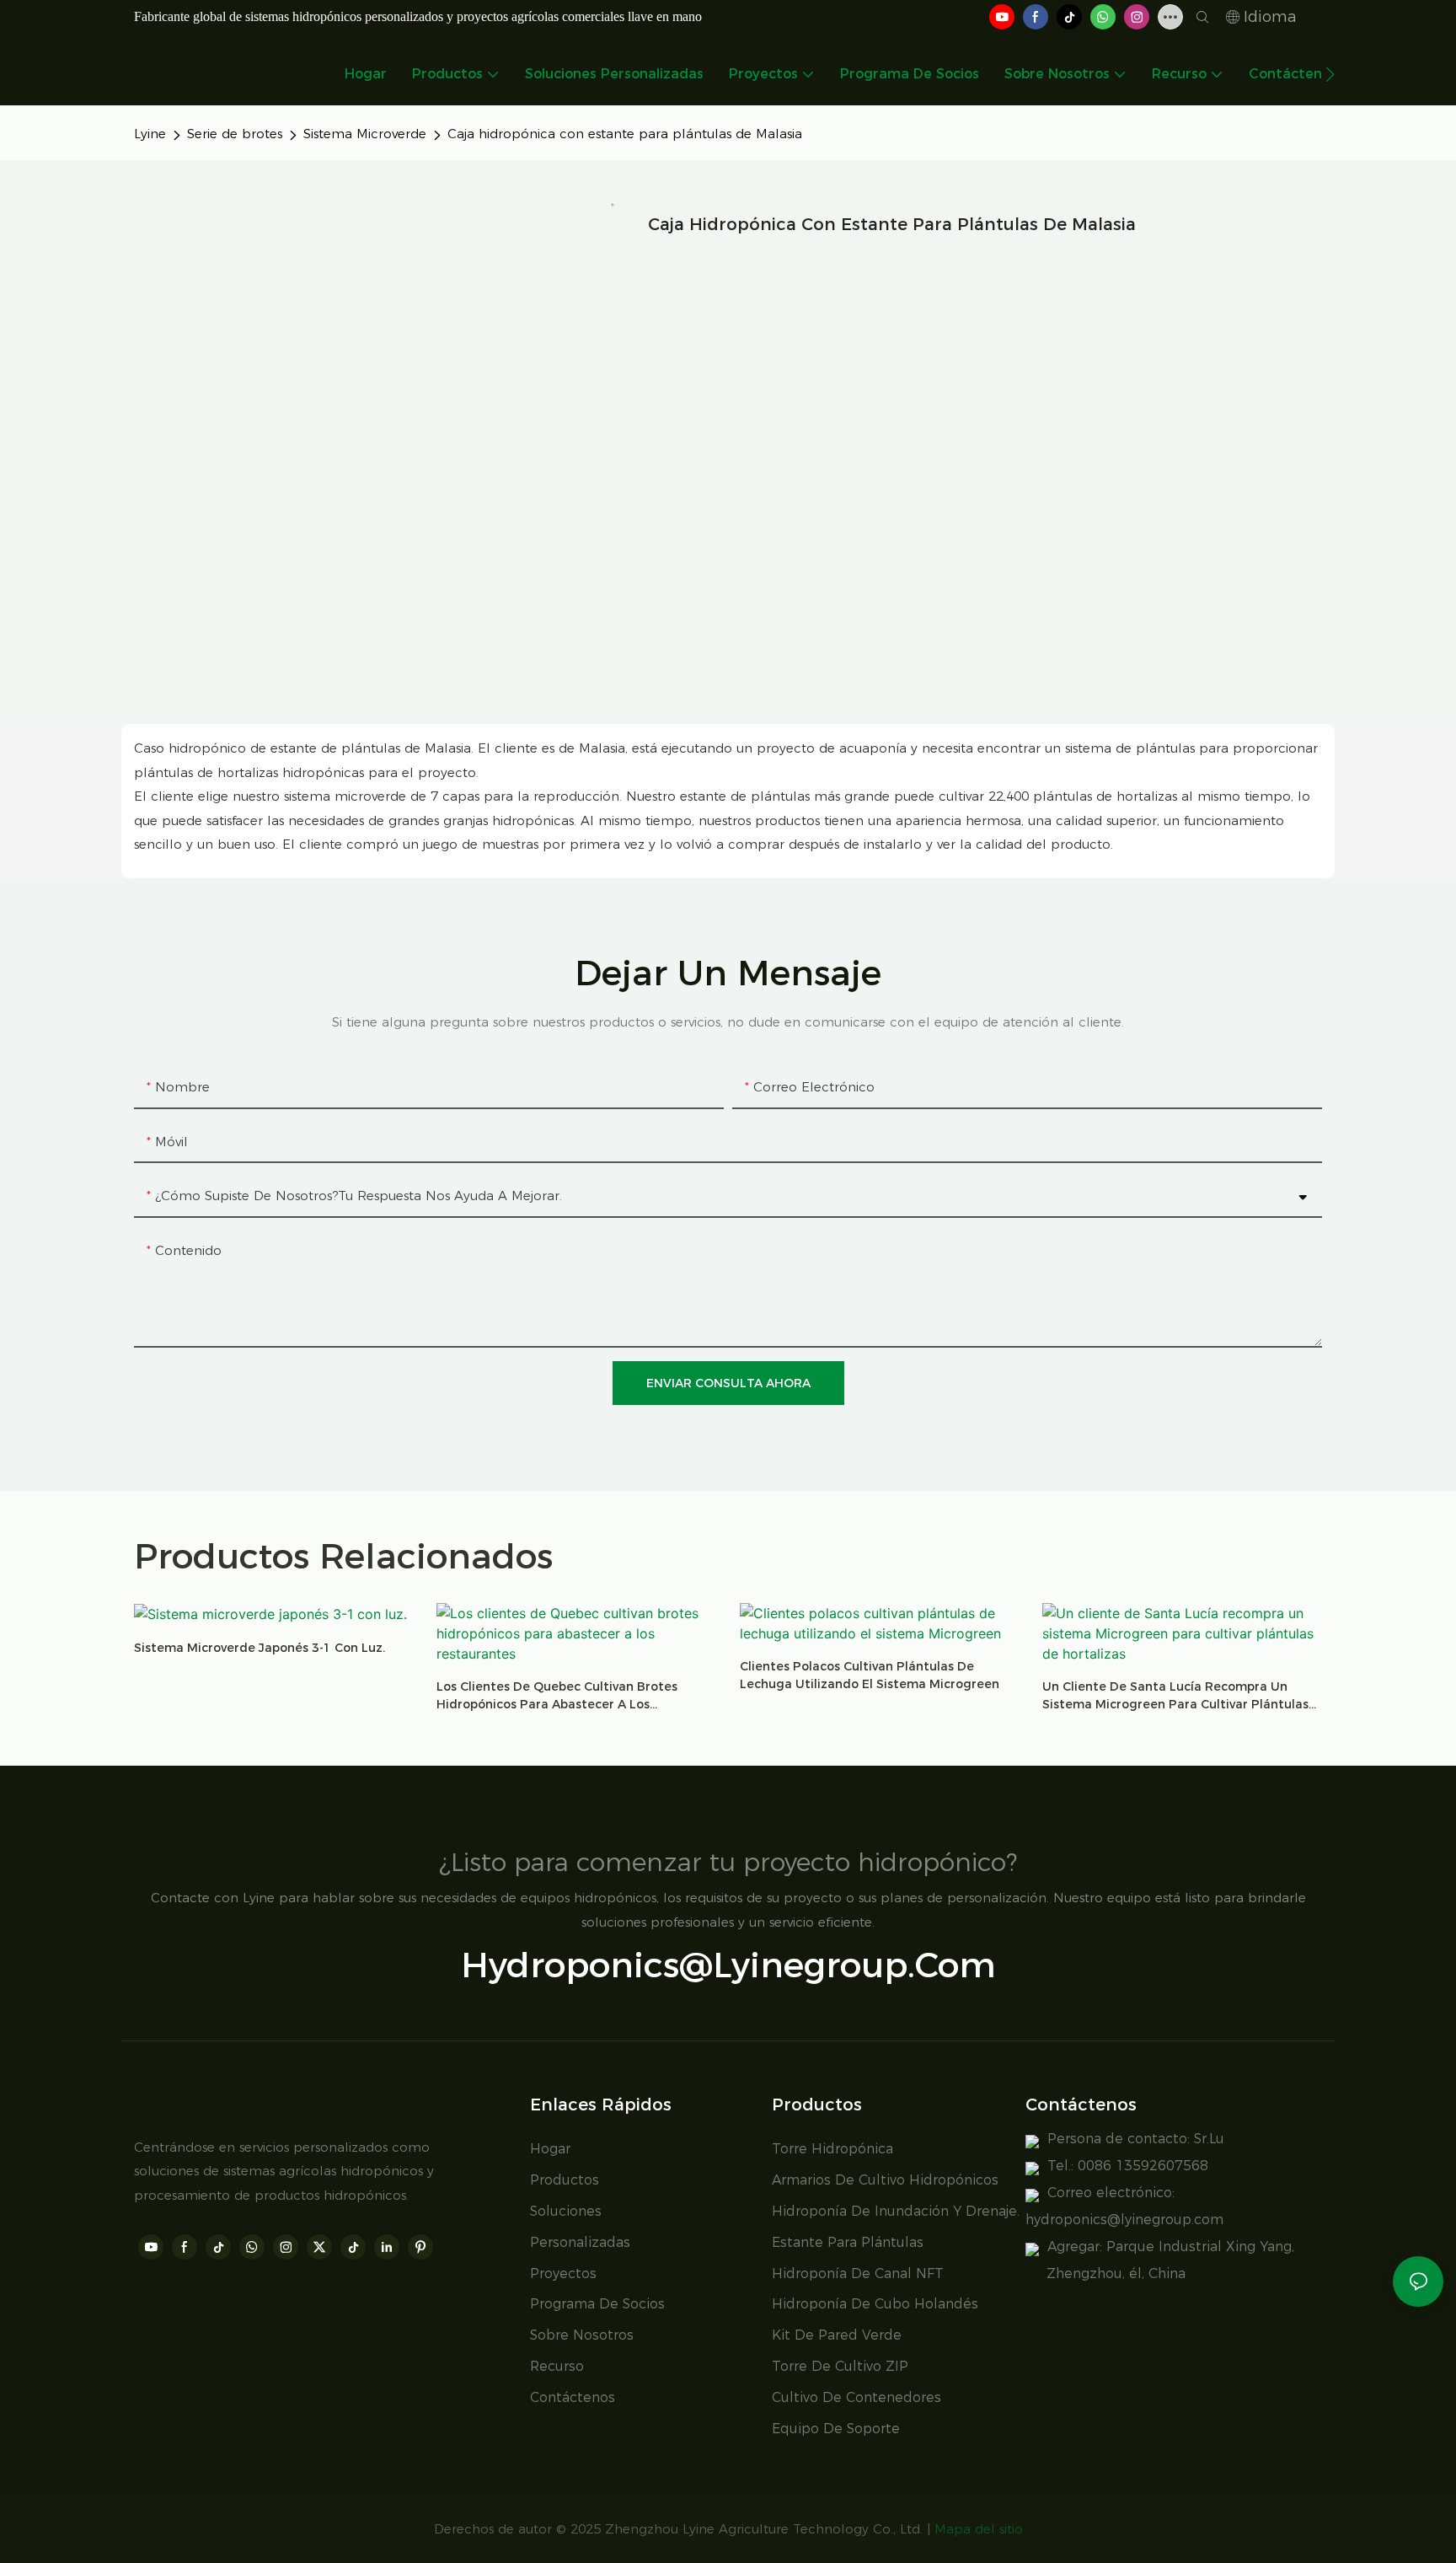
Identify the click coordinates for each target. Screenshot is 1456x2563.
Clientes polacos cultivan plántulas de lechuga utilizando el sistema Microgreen (870, 1675)
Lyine (150, 134)
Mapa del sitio (979, 2529)
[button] (1330, 74)
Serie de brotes (235, 134)
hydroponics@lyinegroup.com (728, 1965)
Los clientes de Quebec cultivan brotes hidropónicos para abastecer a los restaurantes (557, 1696)
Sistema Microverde (365, 134)
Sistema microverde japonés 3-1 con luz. (260, 1648)
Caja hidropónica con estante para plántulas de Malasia (625, 134)
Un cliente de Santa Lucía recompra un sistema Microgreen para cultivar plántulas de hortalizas (1175, 1696)
